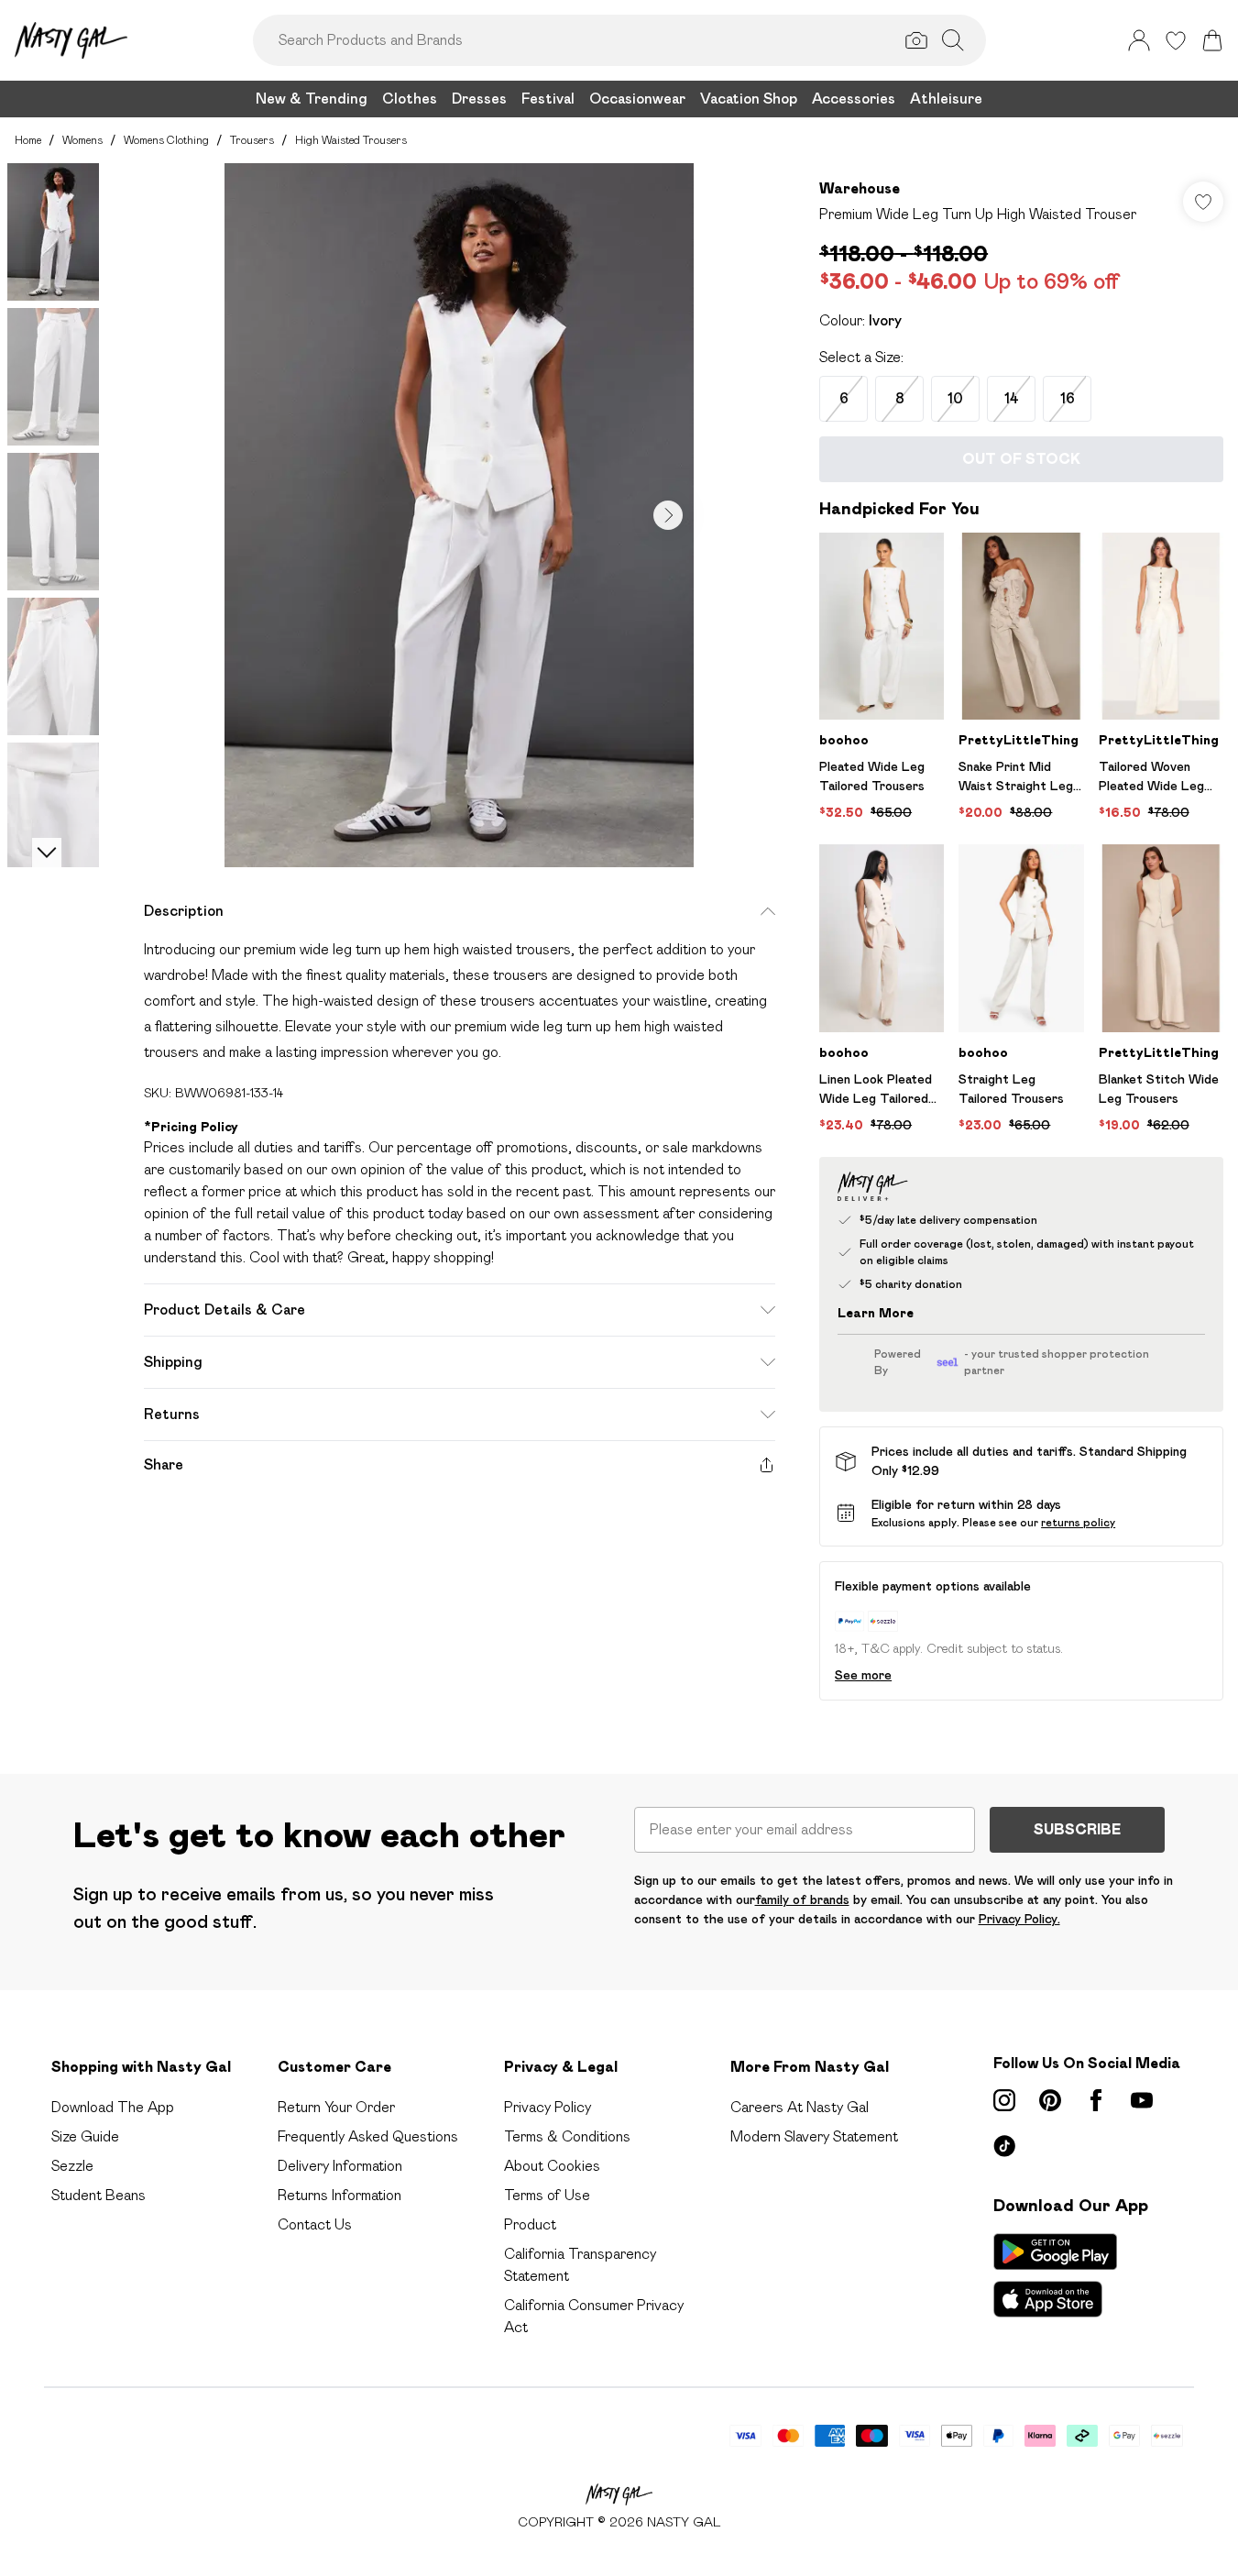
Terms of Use (547, 2195)
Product (530, 2224)
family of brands (802, 1899)
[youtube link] (1142, 2100)
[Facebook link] (1096, 2100)
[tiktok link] (1004, 2146)
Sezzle (72, 2166)
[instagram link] (1004, 2100)
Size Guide (85, 2136)
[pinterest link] (1050, 2100)
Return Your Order (336, 2107)
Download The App (113, 2107)
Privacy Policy (548, 2107)
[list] (459, 515)
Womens (82, 140)
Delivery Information (340, 2166)
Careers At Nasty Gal (800, 2107)
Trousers (252, 140)
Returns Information (340, 2195)
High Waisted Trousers (351, 140)
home (28, 140)
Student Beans (99, 2195)
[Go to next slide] (668, 515)
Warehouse (860, 188)
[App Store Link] (1055, 2275)
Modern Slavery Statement (814, 2136)
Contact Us (315, 2224)
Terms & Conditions (567, 2136)
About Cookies (552, 2166)
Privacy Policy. (1019, 1919)
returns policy (1078, 1522)
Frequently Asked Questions (368, 2136)
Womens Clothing (166, 140)
